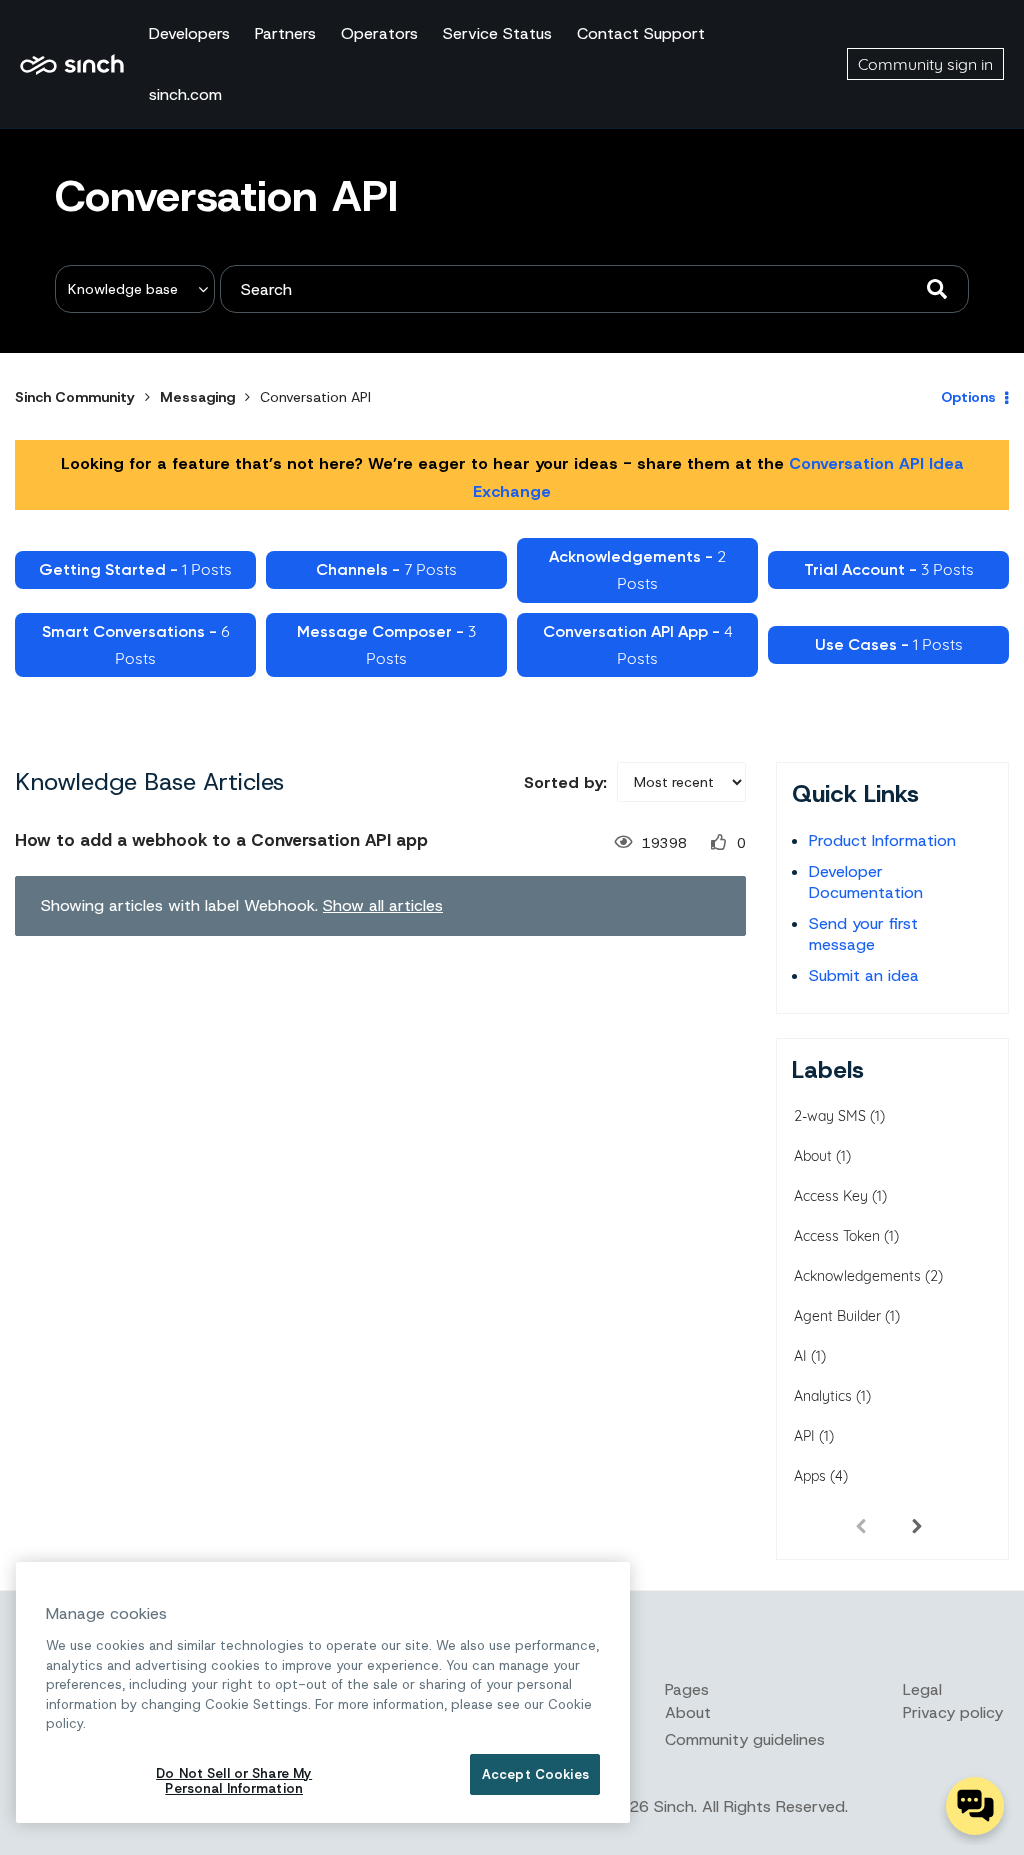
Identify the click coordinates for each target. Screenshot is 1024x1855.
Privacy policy (953, 1712)
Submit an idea (864, 975)
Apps (810, 1476)
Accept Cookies (535, 1774)
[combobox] (594, 289)
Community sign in (925, 64)
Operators (379, 33)
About (813, 1156)
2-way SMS (830, 1116)
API (804, 1436)
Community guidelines (745, 1739)
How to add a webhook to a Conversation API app (221, 840)
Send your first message (863, 934)
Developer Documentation (866, 882)
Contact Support (641, 33)
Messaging (197, 397)
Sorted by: (565, 782)
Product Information (882, 840)
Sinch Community (72, 64)
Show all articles (383, 905)
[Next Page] (917, 1525)
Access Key (831, 1196)
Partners (285, 33)
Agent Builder (837, 1316)
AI (800, 1356)
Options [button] (968, 397)
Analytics (823, 1396)
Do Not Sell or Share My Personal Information (234, 1781)
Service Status (497, 33)
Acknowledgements (857, 1276)
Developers (189, 33)
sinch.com (185, 94)
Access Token (837, 1236)
